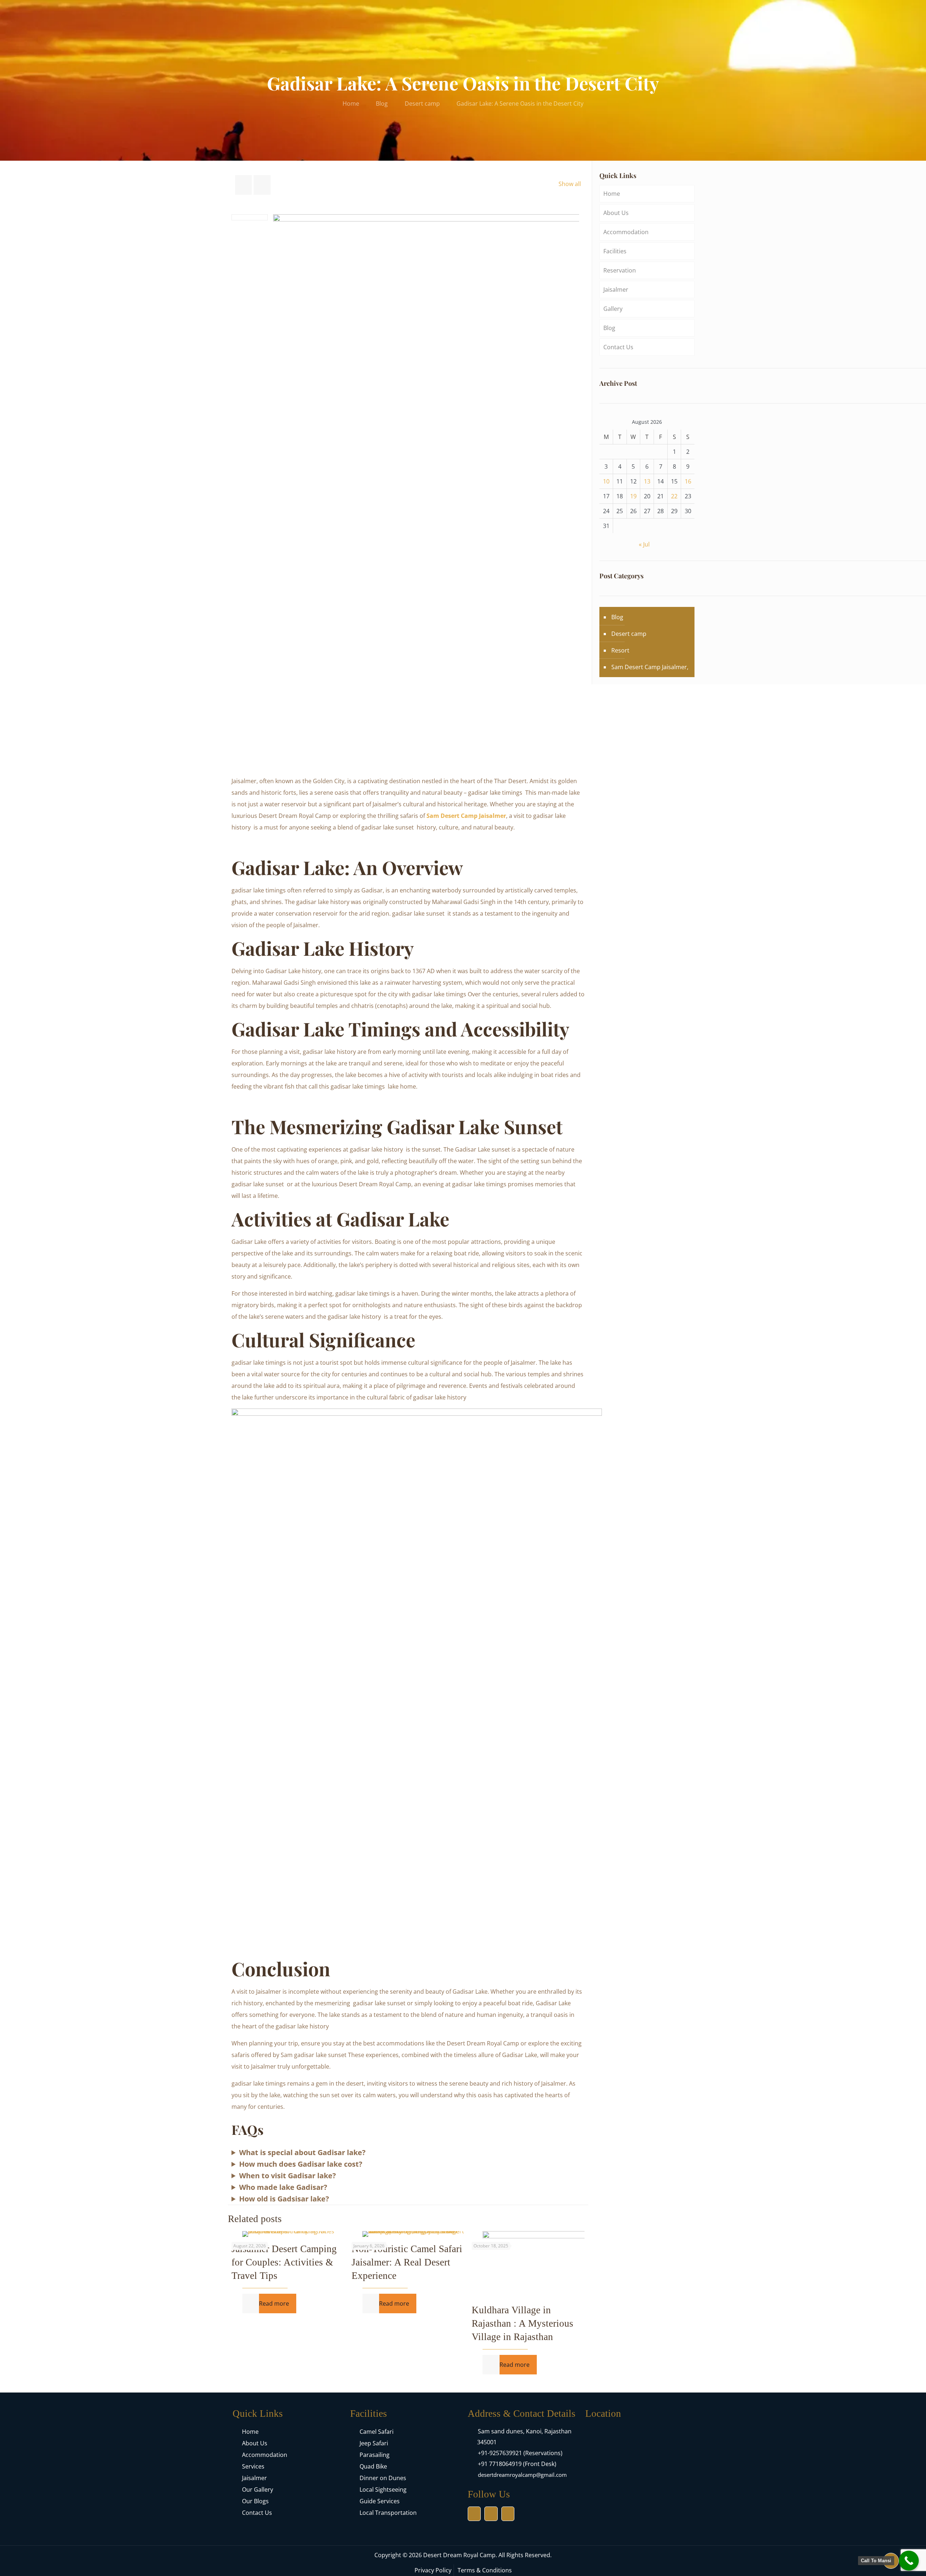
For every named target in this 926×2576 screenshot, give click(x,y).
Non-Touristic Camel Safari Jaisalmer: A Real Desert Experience (407, 2262)
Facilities (615, 251)
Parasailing (375, 2455)
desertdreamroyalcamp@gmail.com (522, 2475)
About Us (616, 213)
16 (688, 481)
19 (633, 496)
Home (351, 104)
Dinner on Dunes (383, 2478)
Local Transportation (388, 2513)
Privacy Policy (433, 2570)
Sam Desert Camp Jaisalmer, (650, 667)
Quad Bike (373, 2466)
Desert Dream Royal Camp (459, 2555)
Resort (620, 650)
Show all (570, 184)
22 (674, 496)
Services (253, 2466)
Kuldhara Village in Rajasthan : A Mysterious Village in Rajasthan (523, 2323)
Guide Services (380, 2501)
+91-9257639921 (500, 2453)
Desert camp (422, 104)
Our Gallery (258, 2490)
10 (606, 481)
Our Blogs (255, 2501)
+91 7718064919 (500, 2464)
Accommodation (626, 232)
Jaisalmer (616, 290)
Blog (382, 104)
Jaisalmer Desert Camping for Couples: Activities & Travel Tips (284, 2262)
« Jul (644, 544)
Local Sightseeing (383, 2490)
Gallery (613, 309)
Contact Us (618, 347)
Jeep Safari (374, 2443)
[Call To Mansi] (909, 2561)
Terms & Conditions (485, 2570)
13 (647, 481)
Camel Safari (377, 2432)
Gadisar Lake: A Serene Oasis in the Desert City (520, 104)
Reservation (620, 270)
